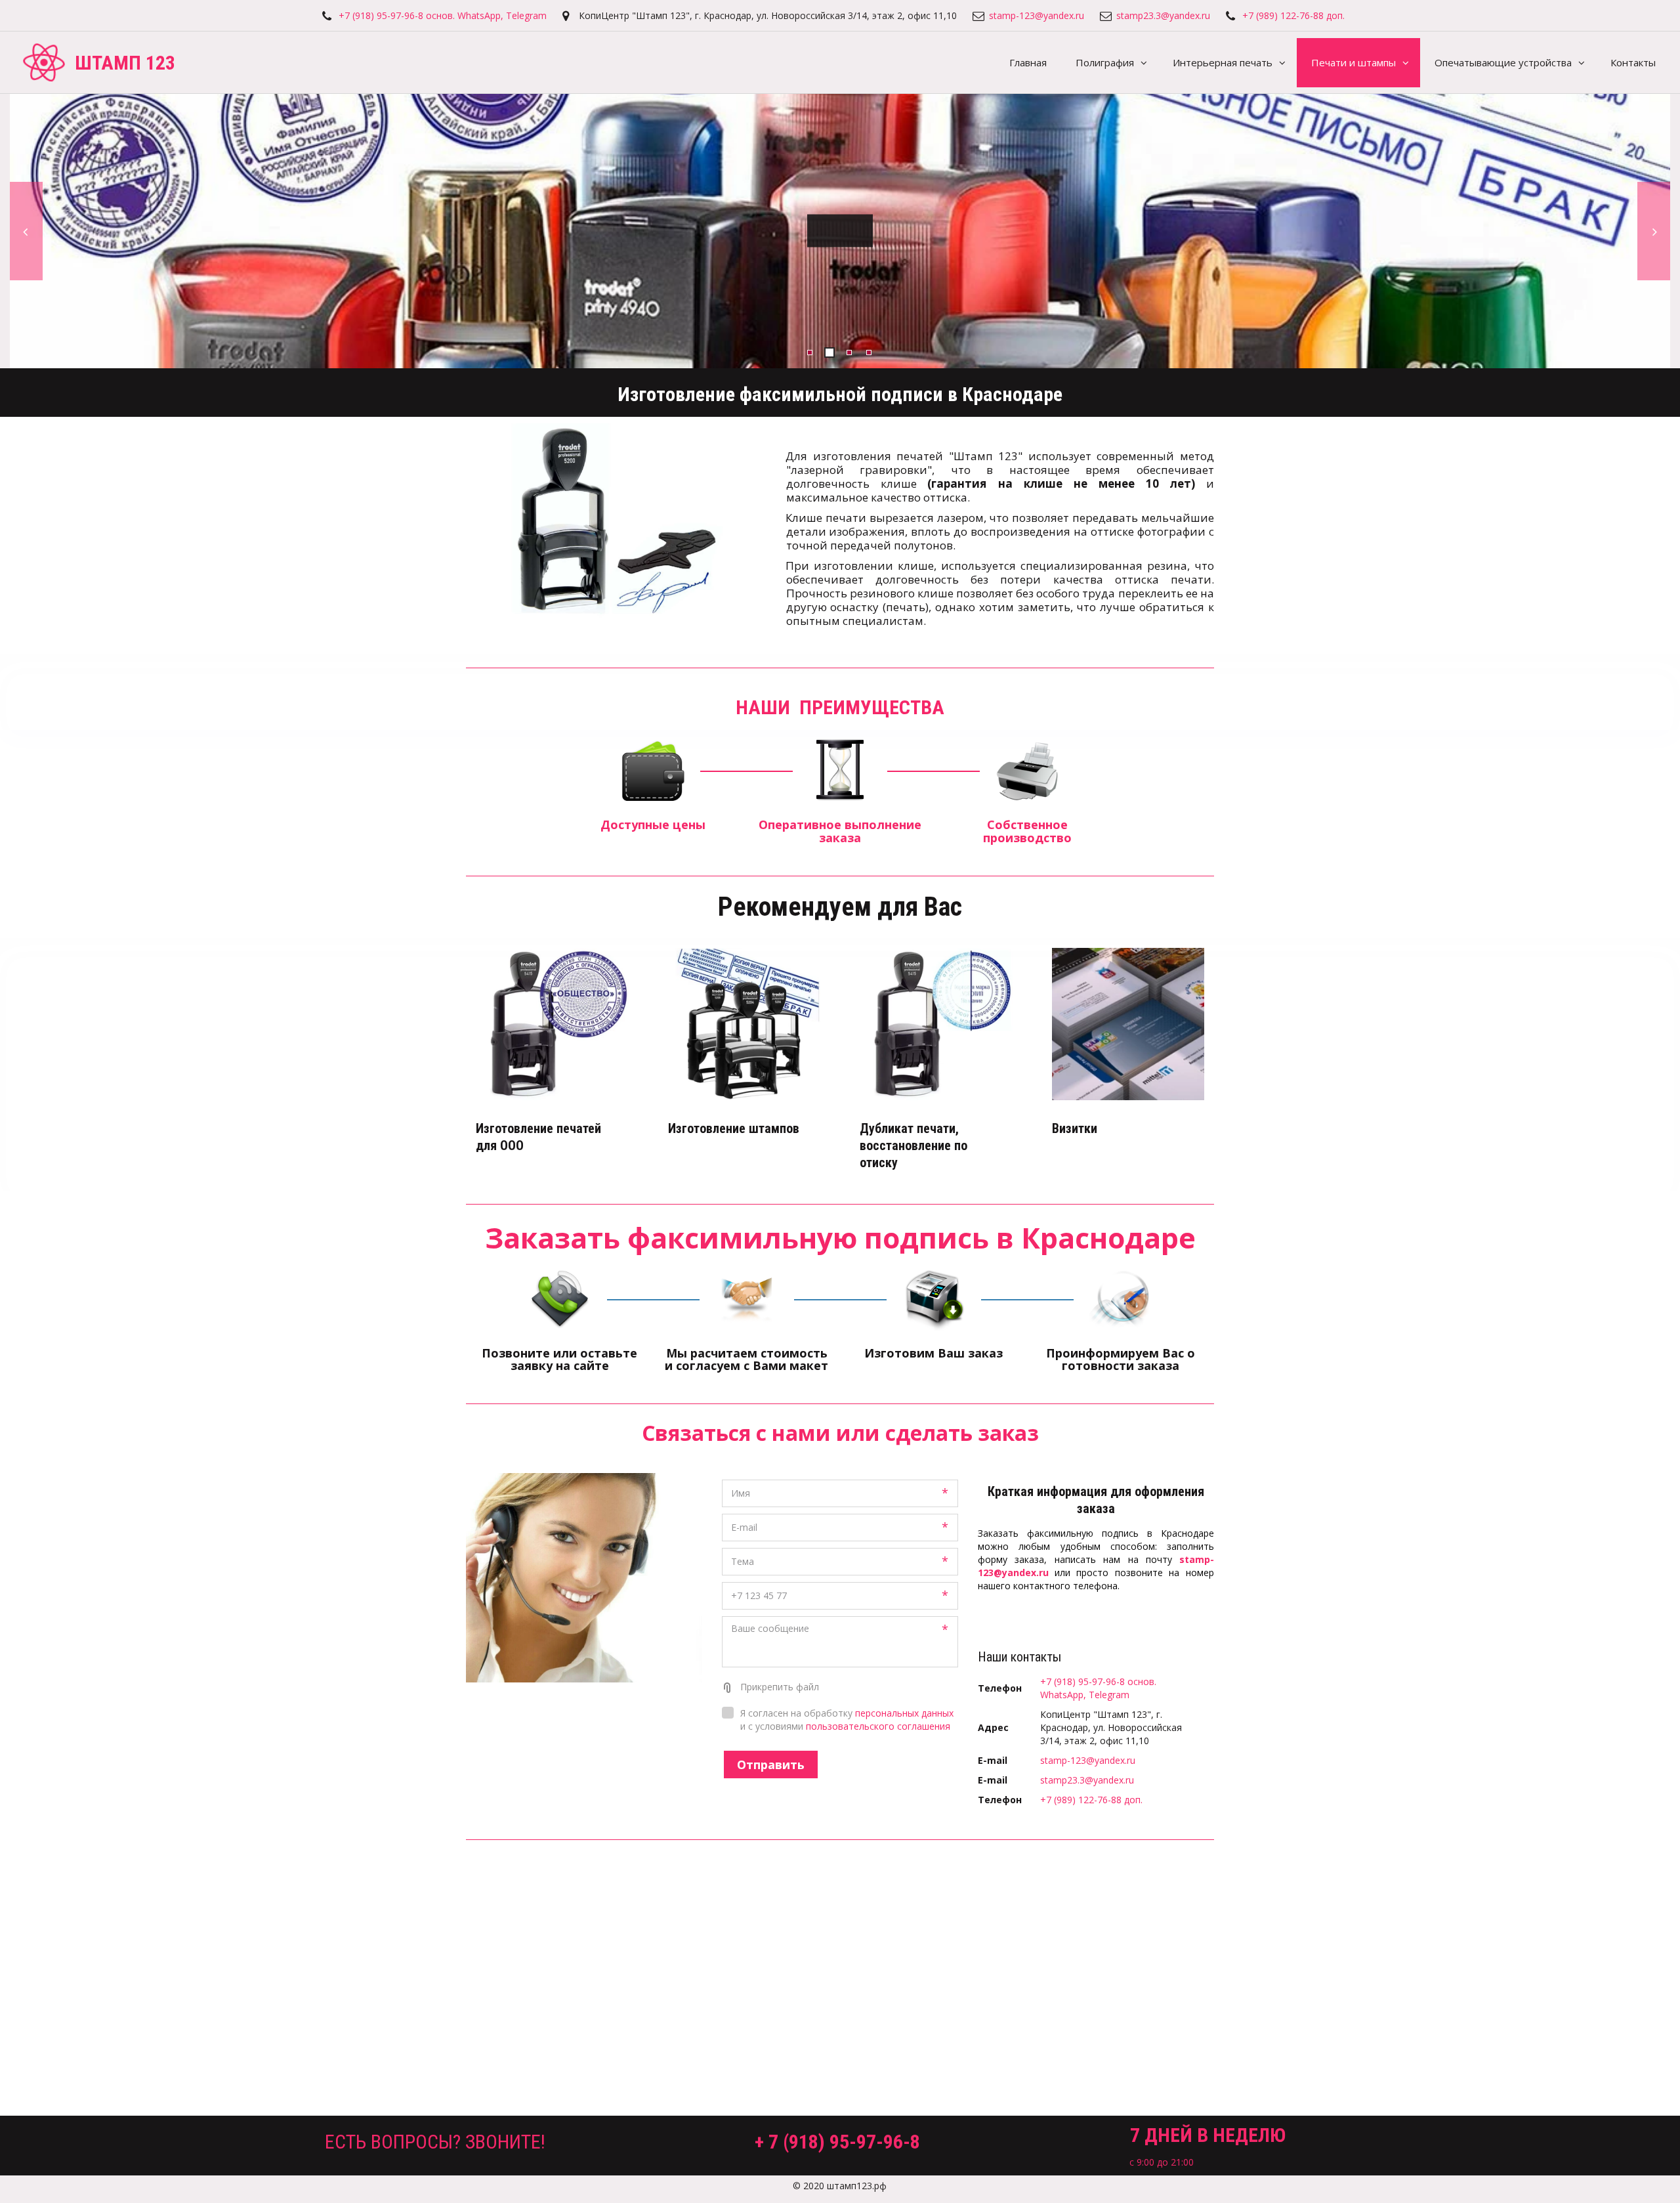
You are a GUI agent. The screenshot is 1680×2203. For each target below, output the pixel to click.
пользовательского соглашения (878, 1726)
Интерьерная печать (1223, 62)
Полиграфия (1105, 62)
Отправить (771, 1765)
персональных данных (904, 1713)
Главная (1028, 62)
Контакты (1633, 62)
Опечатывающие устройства (1503, 62)
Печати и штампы (1354, 62)
